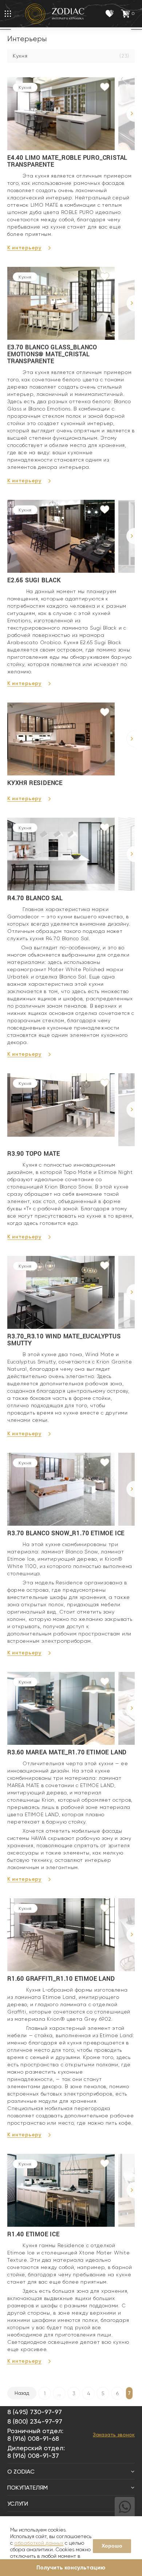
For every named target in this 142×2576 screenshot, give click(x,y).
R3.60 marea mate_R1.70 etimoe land (67, 1752)
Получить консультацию (71, 2567)
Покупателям (27, 2488)
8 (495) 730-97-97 (35, 2412)
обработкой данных (39, 2543)
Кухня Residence (35, 783)
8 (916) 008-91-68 (33, 2438)
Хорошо (112, 2546)
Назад (22, 2393)
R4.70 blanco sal (35, 898)
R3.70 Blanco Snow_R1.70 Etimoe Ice (66, 1533)
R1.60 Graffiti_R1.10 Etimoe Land (61, 1978)
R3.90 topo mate (34, 1153)
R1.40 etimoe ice (33, 2234)
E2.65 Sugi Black (34, 580)
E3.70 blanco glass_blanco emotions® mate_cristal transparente (52, 354)
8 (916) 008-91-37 (33, 2456)
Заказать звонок (114, 2435)
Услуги (18, 2504)
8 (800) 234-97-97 (35, 2421)
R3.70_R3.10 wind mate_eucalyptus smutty (64, 1339)
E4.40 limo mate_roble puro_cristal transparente (67, 161)
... (59, 2393)
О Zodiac (21, 2472)
